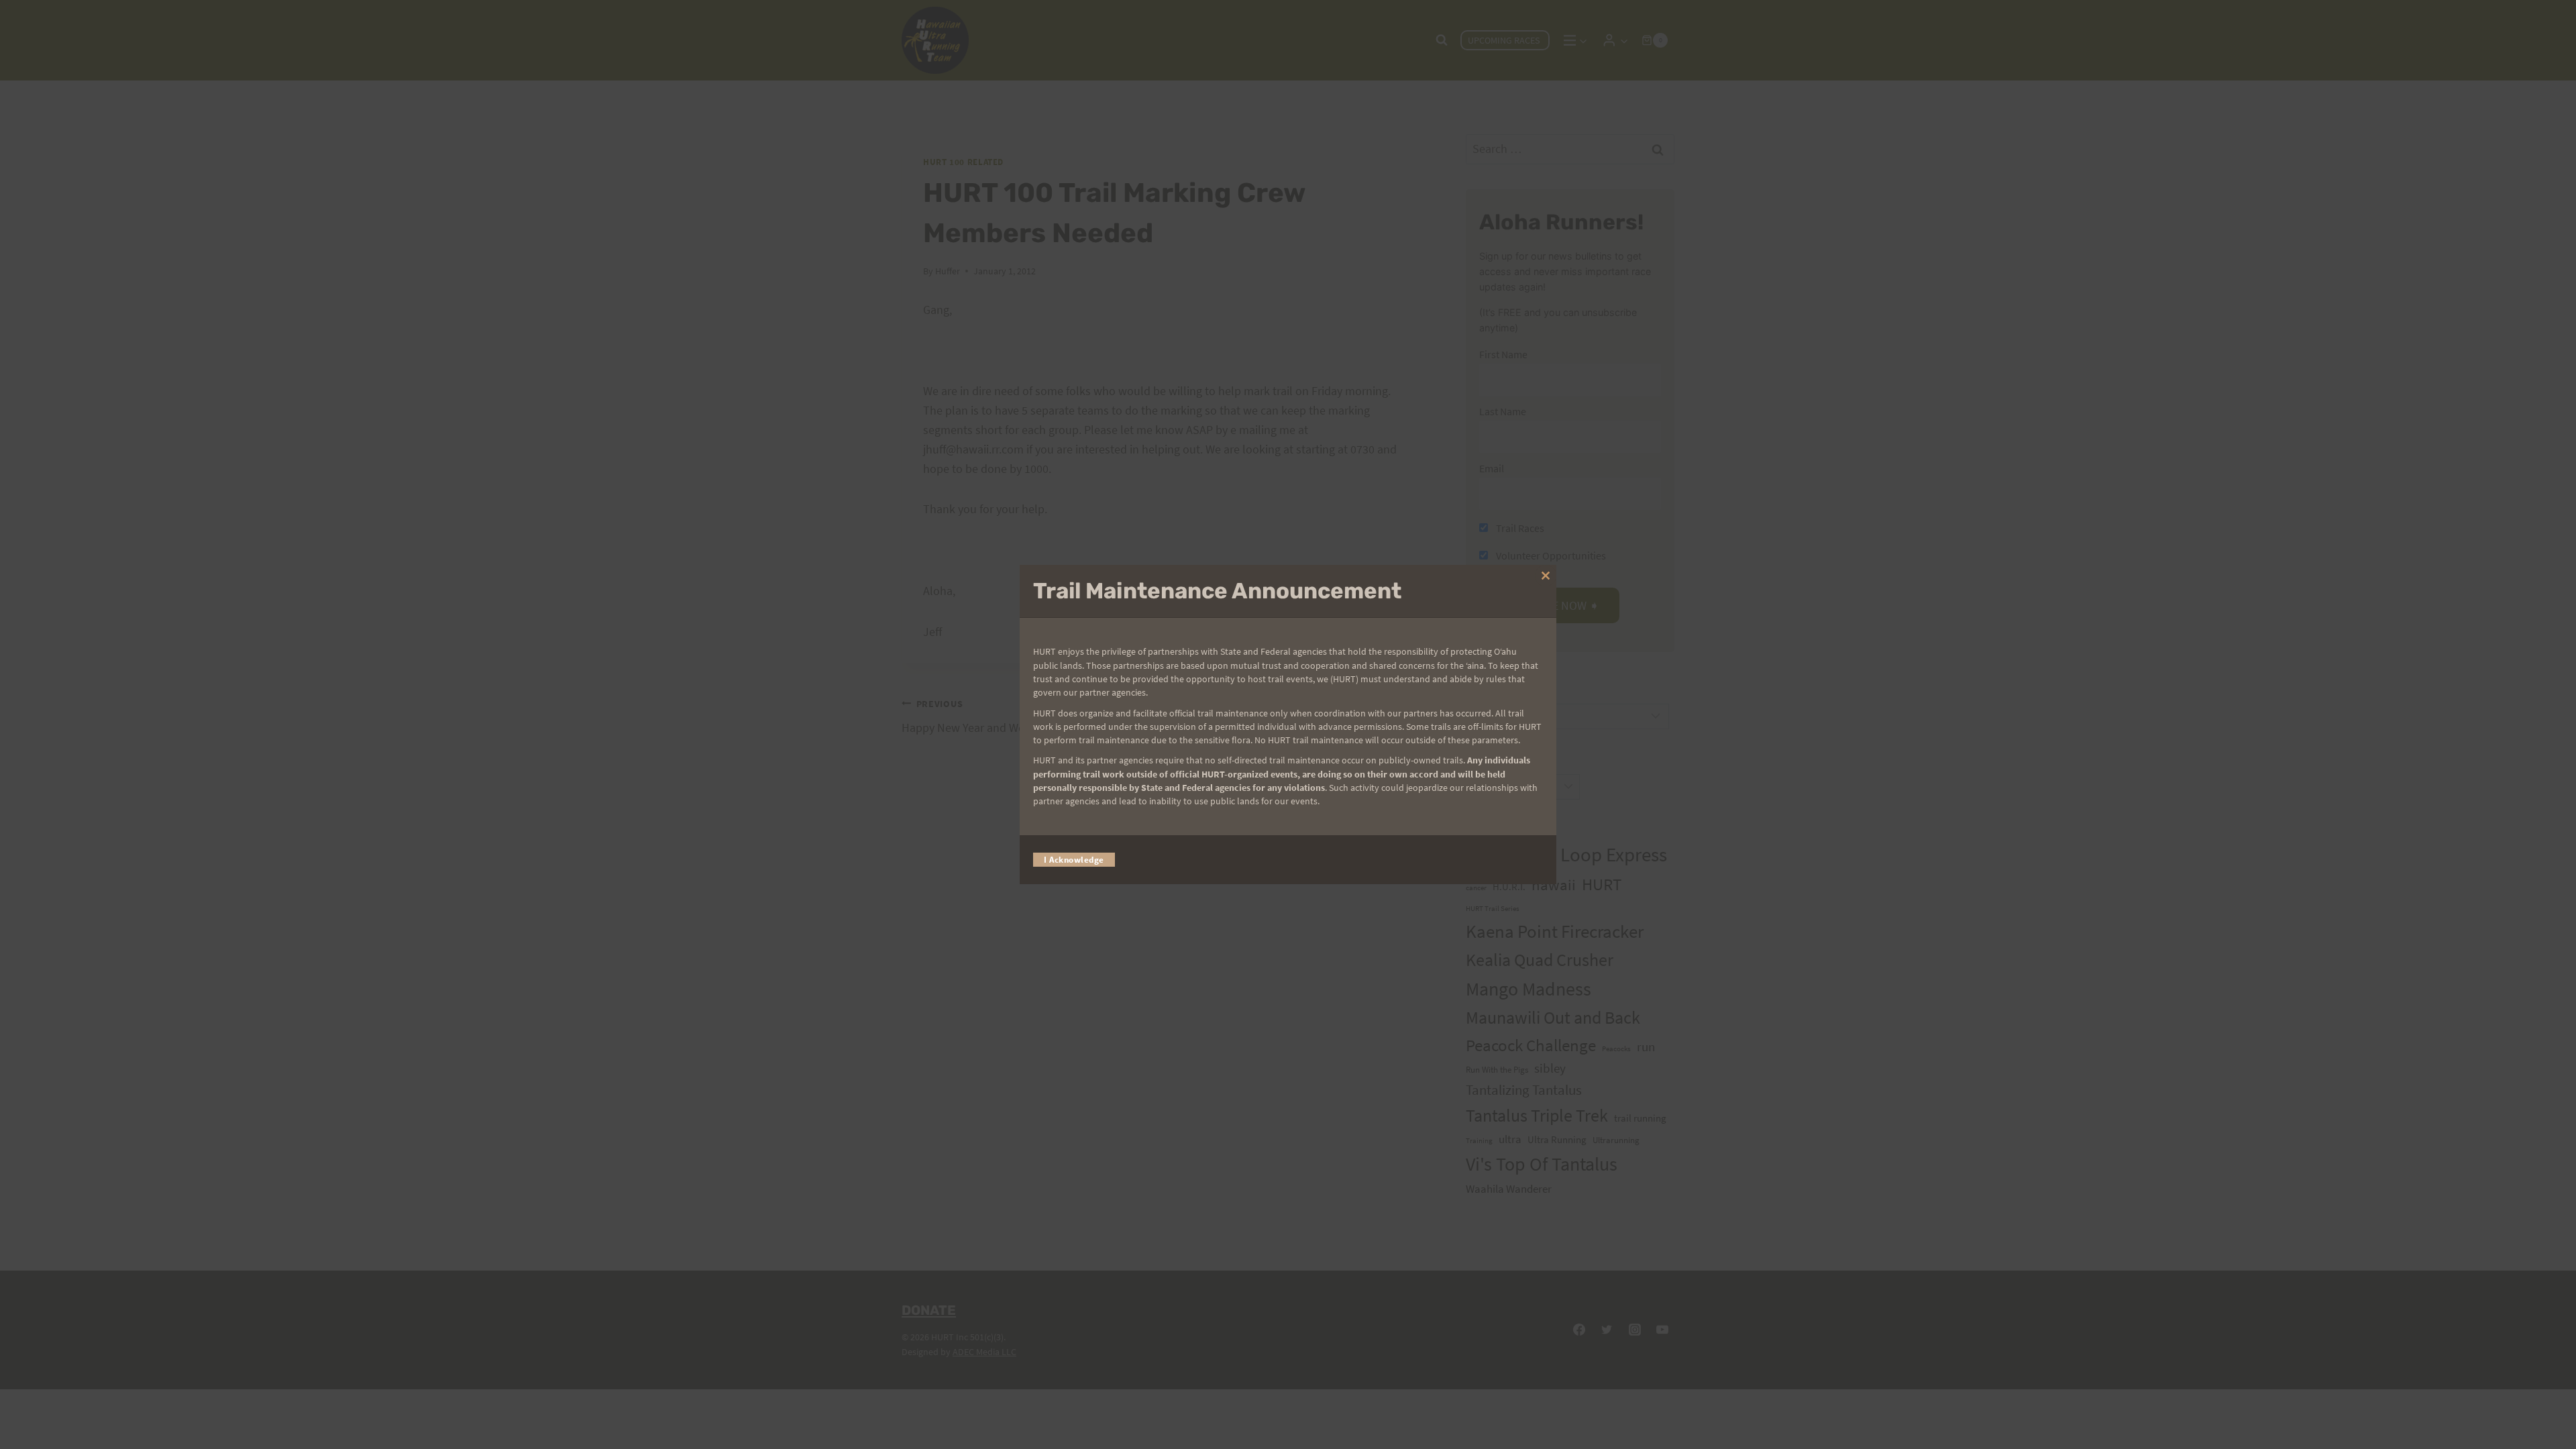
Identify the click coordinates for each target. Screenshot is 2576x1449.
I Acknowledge (1074, 860)
